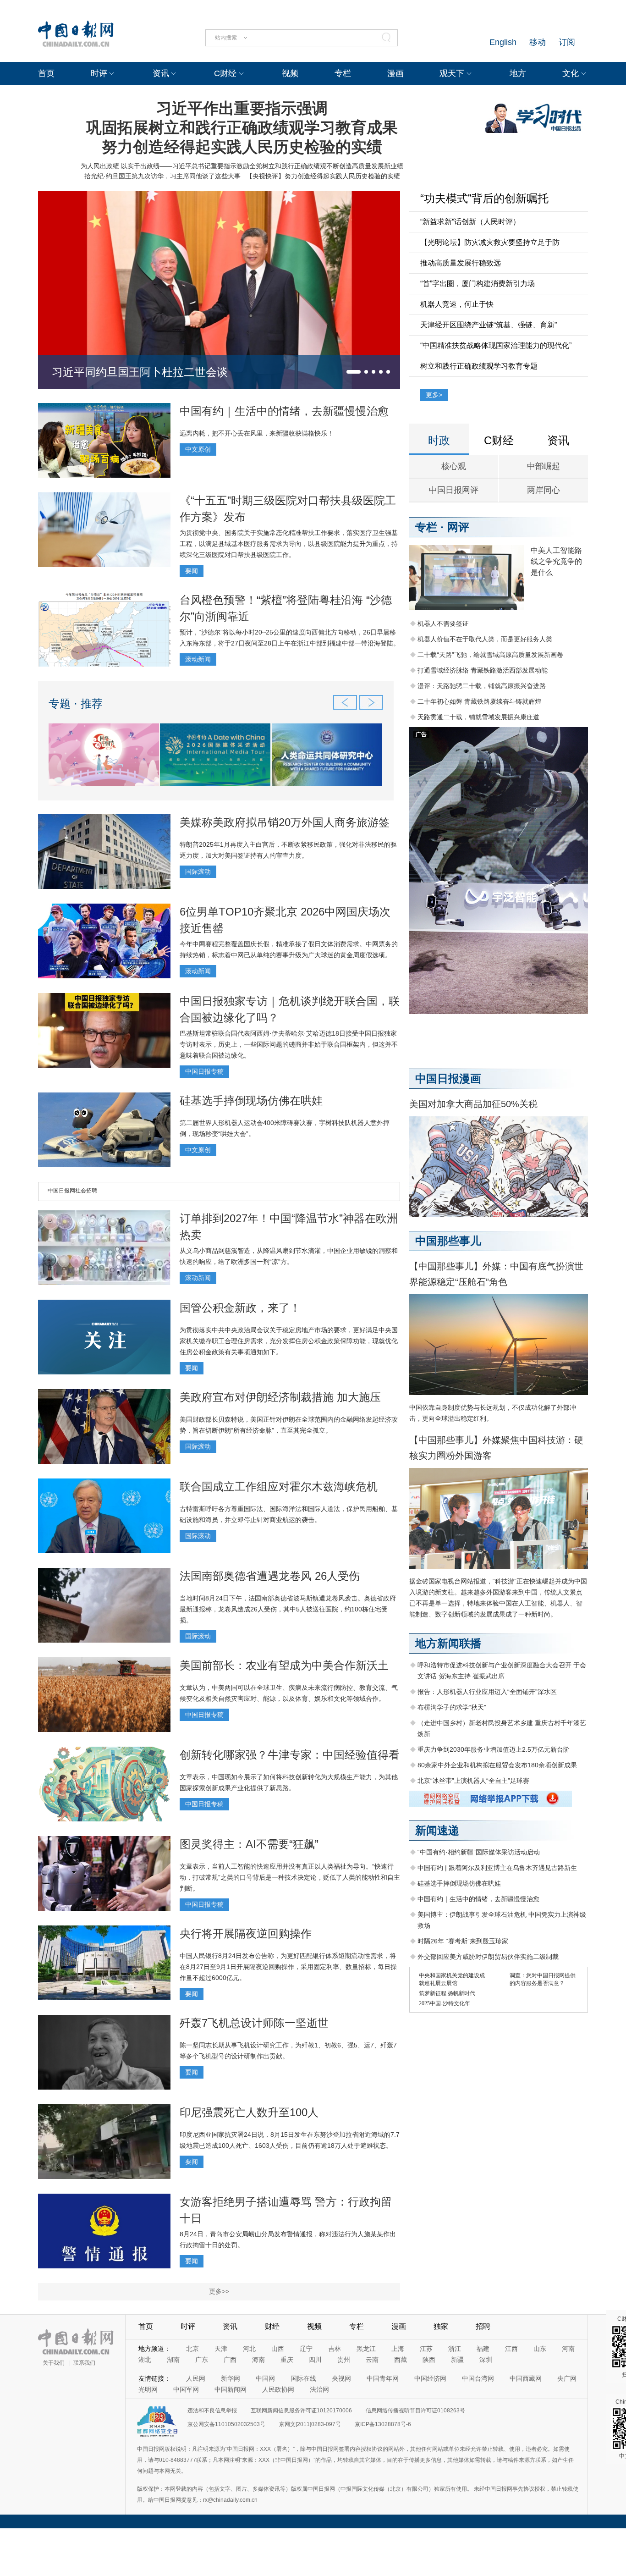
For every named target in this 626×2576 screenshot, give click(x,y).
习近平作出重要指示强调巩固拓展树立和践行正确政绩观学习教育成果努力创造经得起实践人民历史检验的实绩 (242, 127)
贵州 (344, 2360)
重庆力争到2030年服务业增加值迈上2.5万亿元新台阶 (494, 1749)
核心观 (454, 466)
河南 (568, 2349)
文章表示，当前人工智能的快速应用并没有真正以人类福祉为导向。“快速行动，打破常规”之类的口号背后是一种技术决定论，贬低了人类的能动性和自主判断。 (290, 1877)
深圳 (486, 2360)
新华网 (231, 2378)
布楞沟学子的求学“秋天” (452, 1707)
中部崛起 (544, 466)
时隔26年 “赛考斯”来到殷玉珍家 (463, 1941)
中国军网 (186, 2389)
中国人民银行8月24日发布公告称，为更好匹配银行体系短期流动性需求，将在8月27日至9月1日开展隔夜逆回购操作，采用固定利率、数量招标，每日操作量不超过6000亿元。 (288, 1967)
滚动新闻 (198, 659)
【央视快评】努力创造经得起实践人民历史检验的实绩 (323, 176)
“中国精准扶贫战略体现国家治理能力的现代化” (496, 345)
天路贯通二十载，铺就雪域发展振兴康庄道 (478, 717)
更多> (434, 395)
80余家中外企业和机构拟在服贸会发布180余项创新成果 (497, 1765)
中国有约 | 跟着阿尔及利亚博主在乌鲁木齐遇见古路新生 (497, 1868)
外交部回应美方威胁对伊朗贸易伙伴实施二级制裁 (488, 1957)
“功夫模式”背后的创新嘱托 (484, 198)
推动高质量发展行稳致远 (461, 263)
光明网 (148, 2389)
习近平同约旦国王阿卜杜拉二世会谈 (140, 372)
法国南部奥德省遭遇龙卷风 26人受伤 (270, 1576)
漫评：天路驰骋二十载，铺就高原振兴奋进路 (482, 686)
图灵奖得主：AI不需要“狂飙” (249, 1844)
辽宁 (306, 2349)
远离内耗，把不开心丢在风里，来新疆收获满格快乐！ (257, 433)
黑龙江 (366, 2349)
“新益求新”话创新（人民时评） (470, 222)
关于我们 (54, 2363)
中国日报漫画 (448, 1078)
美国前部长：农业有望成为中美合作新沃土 (284, 1665)
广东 (202, 2360)
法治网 (319, 2389)
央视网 (341, 2378)
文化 (571, 73)
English (503, 42)
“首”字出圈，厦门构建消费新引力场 (478, 284)
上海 (398, 2349)
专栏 (343, 73)
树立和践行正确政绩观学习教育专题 (479, 366)
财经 (272, 2326)
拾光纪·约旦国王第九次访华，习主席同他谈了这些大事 (162, 176)
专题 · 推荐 (76, 703)
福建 (483, 2349)
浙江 (455, 2349)
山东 (540, 2349)
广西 (230, 2360)
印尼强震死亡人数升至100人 (249, 2112)
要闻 (192, 571)
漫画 (395, 73)
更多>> (219, 2291)
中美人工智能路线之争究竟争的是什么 (556, 561)
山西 (278, 2349)
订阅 (567, 42)
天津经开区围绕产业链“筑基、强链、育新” (489, 325)
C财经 (225, 73)
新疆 (457, 2360)
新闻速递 (437, 1830)
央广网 (567, 2378)
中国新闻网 (231, 2389)
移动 (538, 42)
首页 (46, 73)
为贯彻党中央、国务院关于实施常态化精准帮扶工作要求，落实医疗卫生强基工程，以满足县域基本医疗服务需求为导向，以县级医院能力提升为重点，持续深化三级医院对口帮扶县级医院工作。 (289, 544)
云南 (372, 2360)
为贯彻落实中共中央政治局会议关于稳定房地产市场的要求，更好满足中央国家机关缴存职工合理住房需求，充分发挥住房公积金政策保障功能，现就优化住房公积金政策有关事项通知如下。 (289, 1341)
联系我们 (84, 2363)
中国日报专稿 (204, 1071)
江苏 (426, 2349)
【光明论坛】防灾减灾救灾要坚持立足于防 (490, 242)
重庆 (287, 2360)
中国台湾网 (478, 2378)
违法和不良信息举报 (212, 2411)
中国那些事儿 (448, 1241)
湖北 (145, 2360)
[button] (354, 372)
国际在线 (303, 2378)
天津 (221, 2349)
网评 (458, 527)
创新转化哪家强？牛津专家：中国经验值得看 (290, 1755)
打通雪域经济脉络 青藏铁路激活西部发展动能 (483, 670)
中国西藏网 (526, 2378)
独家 (441, 2326)
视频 (290, 73)
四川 (315, 2360)
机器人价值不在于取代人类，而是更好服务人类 (485, 639)
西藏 (401, 2360)
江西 (511, 2349)
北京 (192, 2349)
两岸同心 (544, 490)
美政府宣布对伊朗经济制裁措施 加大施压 (280, 1397)
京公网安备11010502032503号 (226, 2424)
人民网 (196, 2378)
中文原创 (198, 449)
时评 (99, 73)
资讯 (161, 73)
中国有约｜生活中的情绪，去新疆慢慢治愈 (284, 411)
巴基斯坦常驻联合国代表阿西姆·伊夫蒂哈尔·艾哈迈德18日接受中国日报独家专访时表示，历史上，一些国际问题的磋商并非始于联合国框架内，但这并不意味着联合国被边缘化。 (289, 1044)
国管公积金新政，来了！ (240, 1308)
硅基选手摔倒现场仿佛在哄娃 (251, 1100)
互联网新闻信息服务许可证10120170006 (301, 2411)
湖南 (173, 2360)
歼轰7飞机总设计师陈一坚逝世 (254, 2023)
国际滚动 (198, 872)
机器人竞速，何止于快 (457, 304)
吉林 (335, 2349)
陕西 (429, 2360)
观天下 (452, 73)
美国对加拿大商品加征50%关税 (473, 1104)
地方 (518, 73)
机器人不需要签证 (443, 623)
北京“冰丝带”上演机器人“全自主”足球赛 (473, 1781)
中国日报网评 (454, 490)
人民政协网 (278, 2389)
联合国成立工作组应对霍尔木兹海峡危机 (279, 1487)
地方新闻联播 (448, 1643)
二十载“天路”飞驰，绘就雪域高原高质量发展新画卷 (490, 655)
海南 (258, 2360)
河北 (249, 2349)
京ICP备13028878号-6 (383, 2424)
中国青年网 (383, 2378)
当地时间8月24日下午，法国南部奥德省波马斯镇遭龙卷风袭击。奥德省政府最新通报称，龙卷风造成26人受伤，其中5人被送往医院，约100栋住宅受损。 (288, 1609)
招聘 (483, 2326)
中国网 (265, 2378)
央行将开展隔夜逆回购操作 (246, 1933)
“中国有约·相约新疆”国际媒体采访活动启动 (479, 1852)
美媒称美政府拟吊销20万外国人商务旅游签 (285, 822)
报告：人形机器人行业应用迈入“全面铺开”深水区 (487, 1692)
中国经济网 (430, 2378)
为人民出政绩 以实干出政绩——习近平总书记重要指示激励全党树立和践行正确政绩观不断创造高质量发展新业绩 (242, 166)
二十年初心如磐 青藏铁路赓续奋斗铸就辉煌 (479, 701)
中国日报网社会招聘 (72, 1191)
